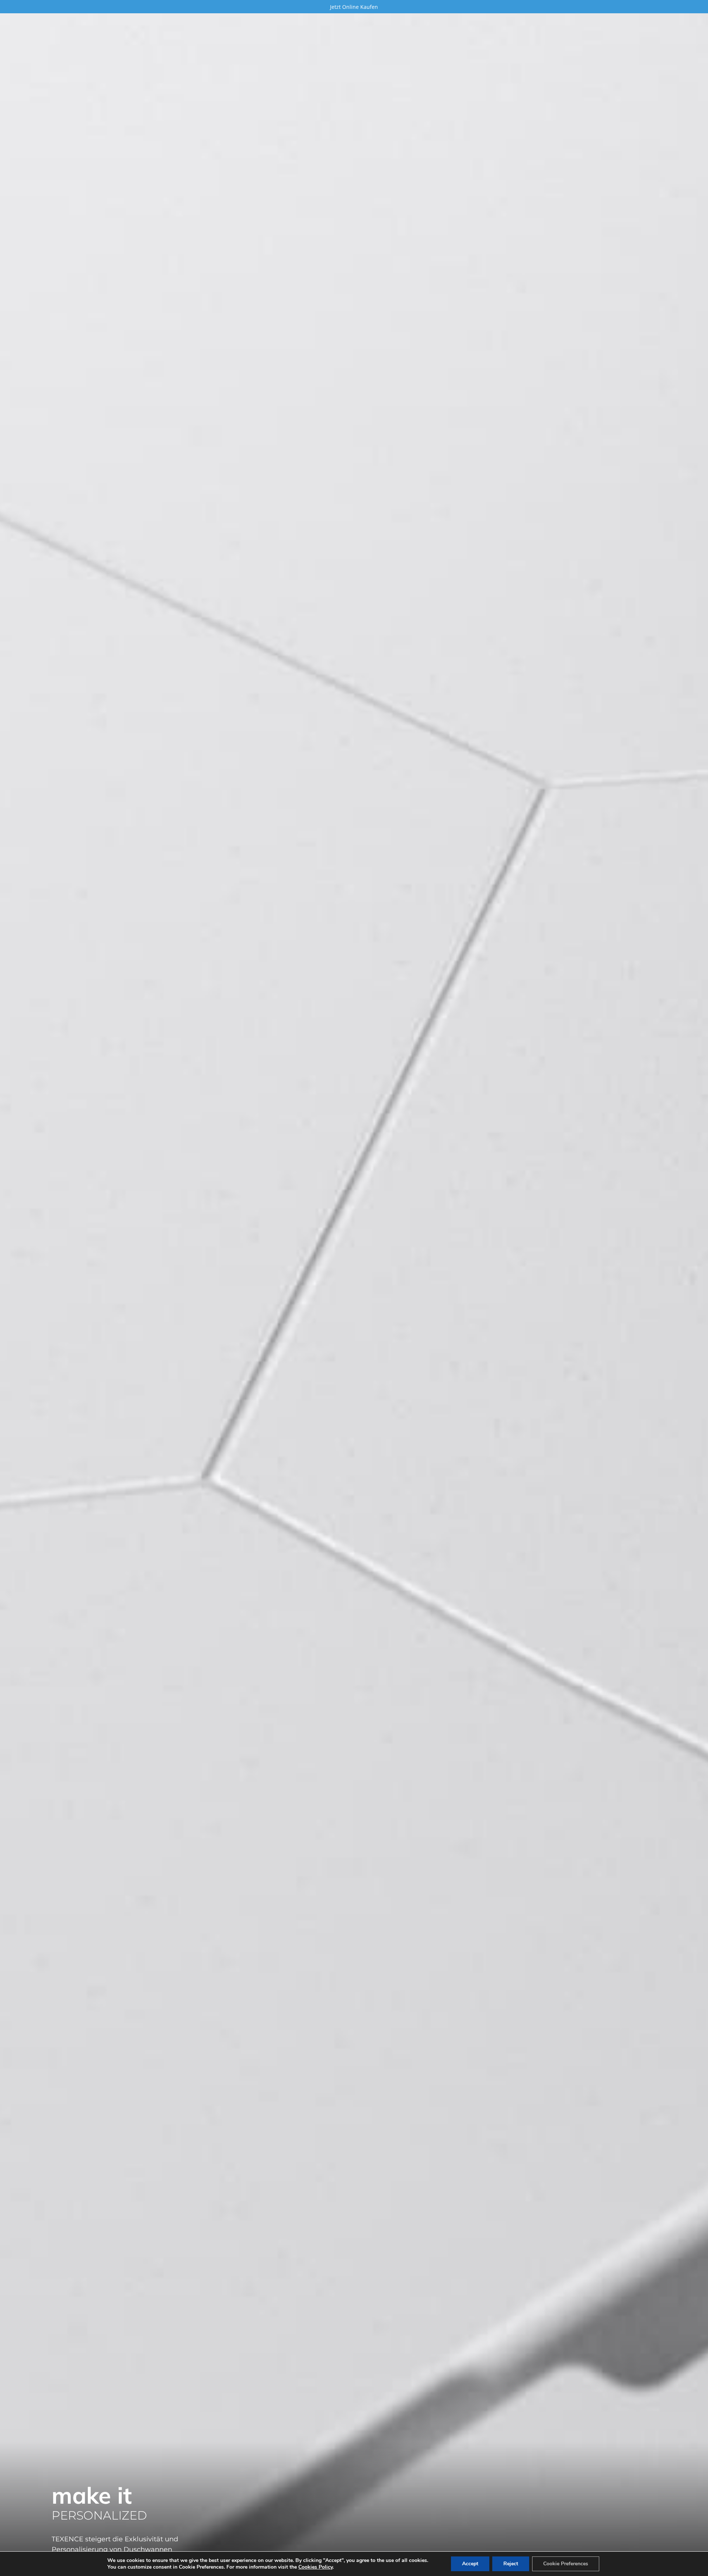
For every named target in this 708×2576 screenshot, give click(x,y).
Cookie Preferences (566, 2564)
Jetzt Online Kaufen (354, 7)
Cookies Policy (315, 2567)
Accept (470, 2564)
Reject (511, 2564)
